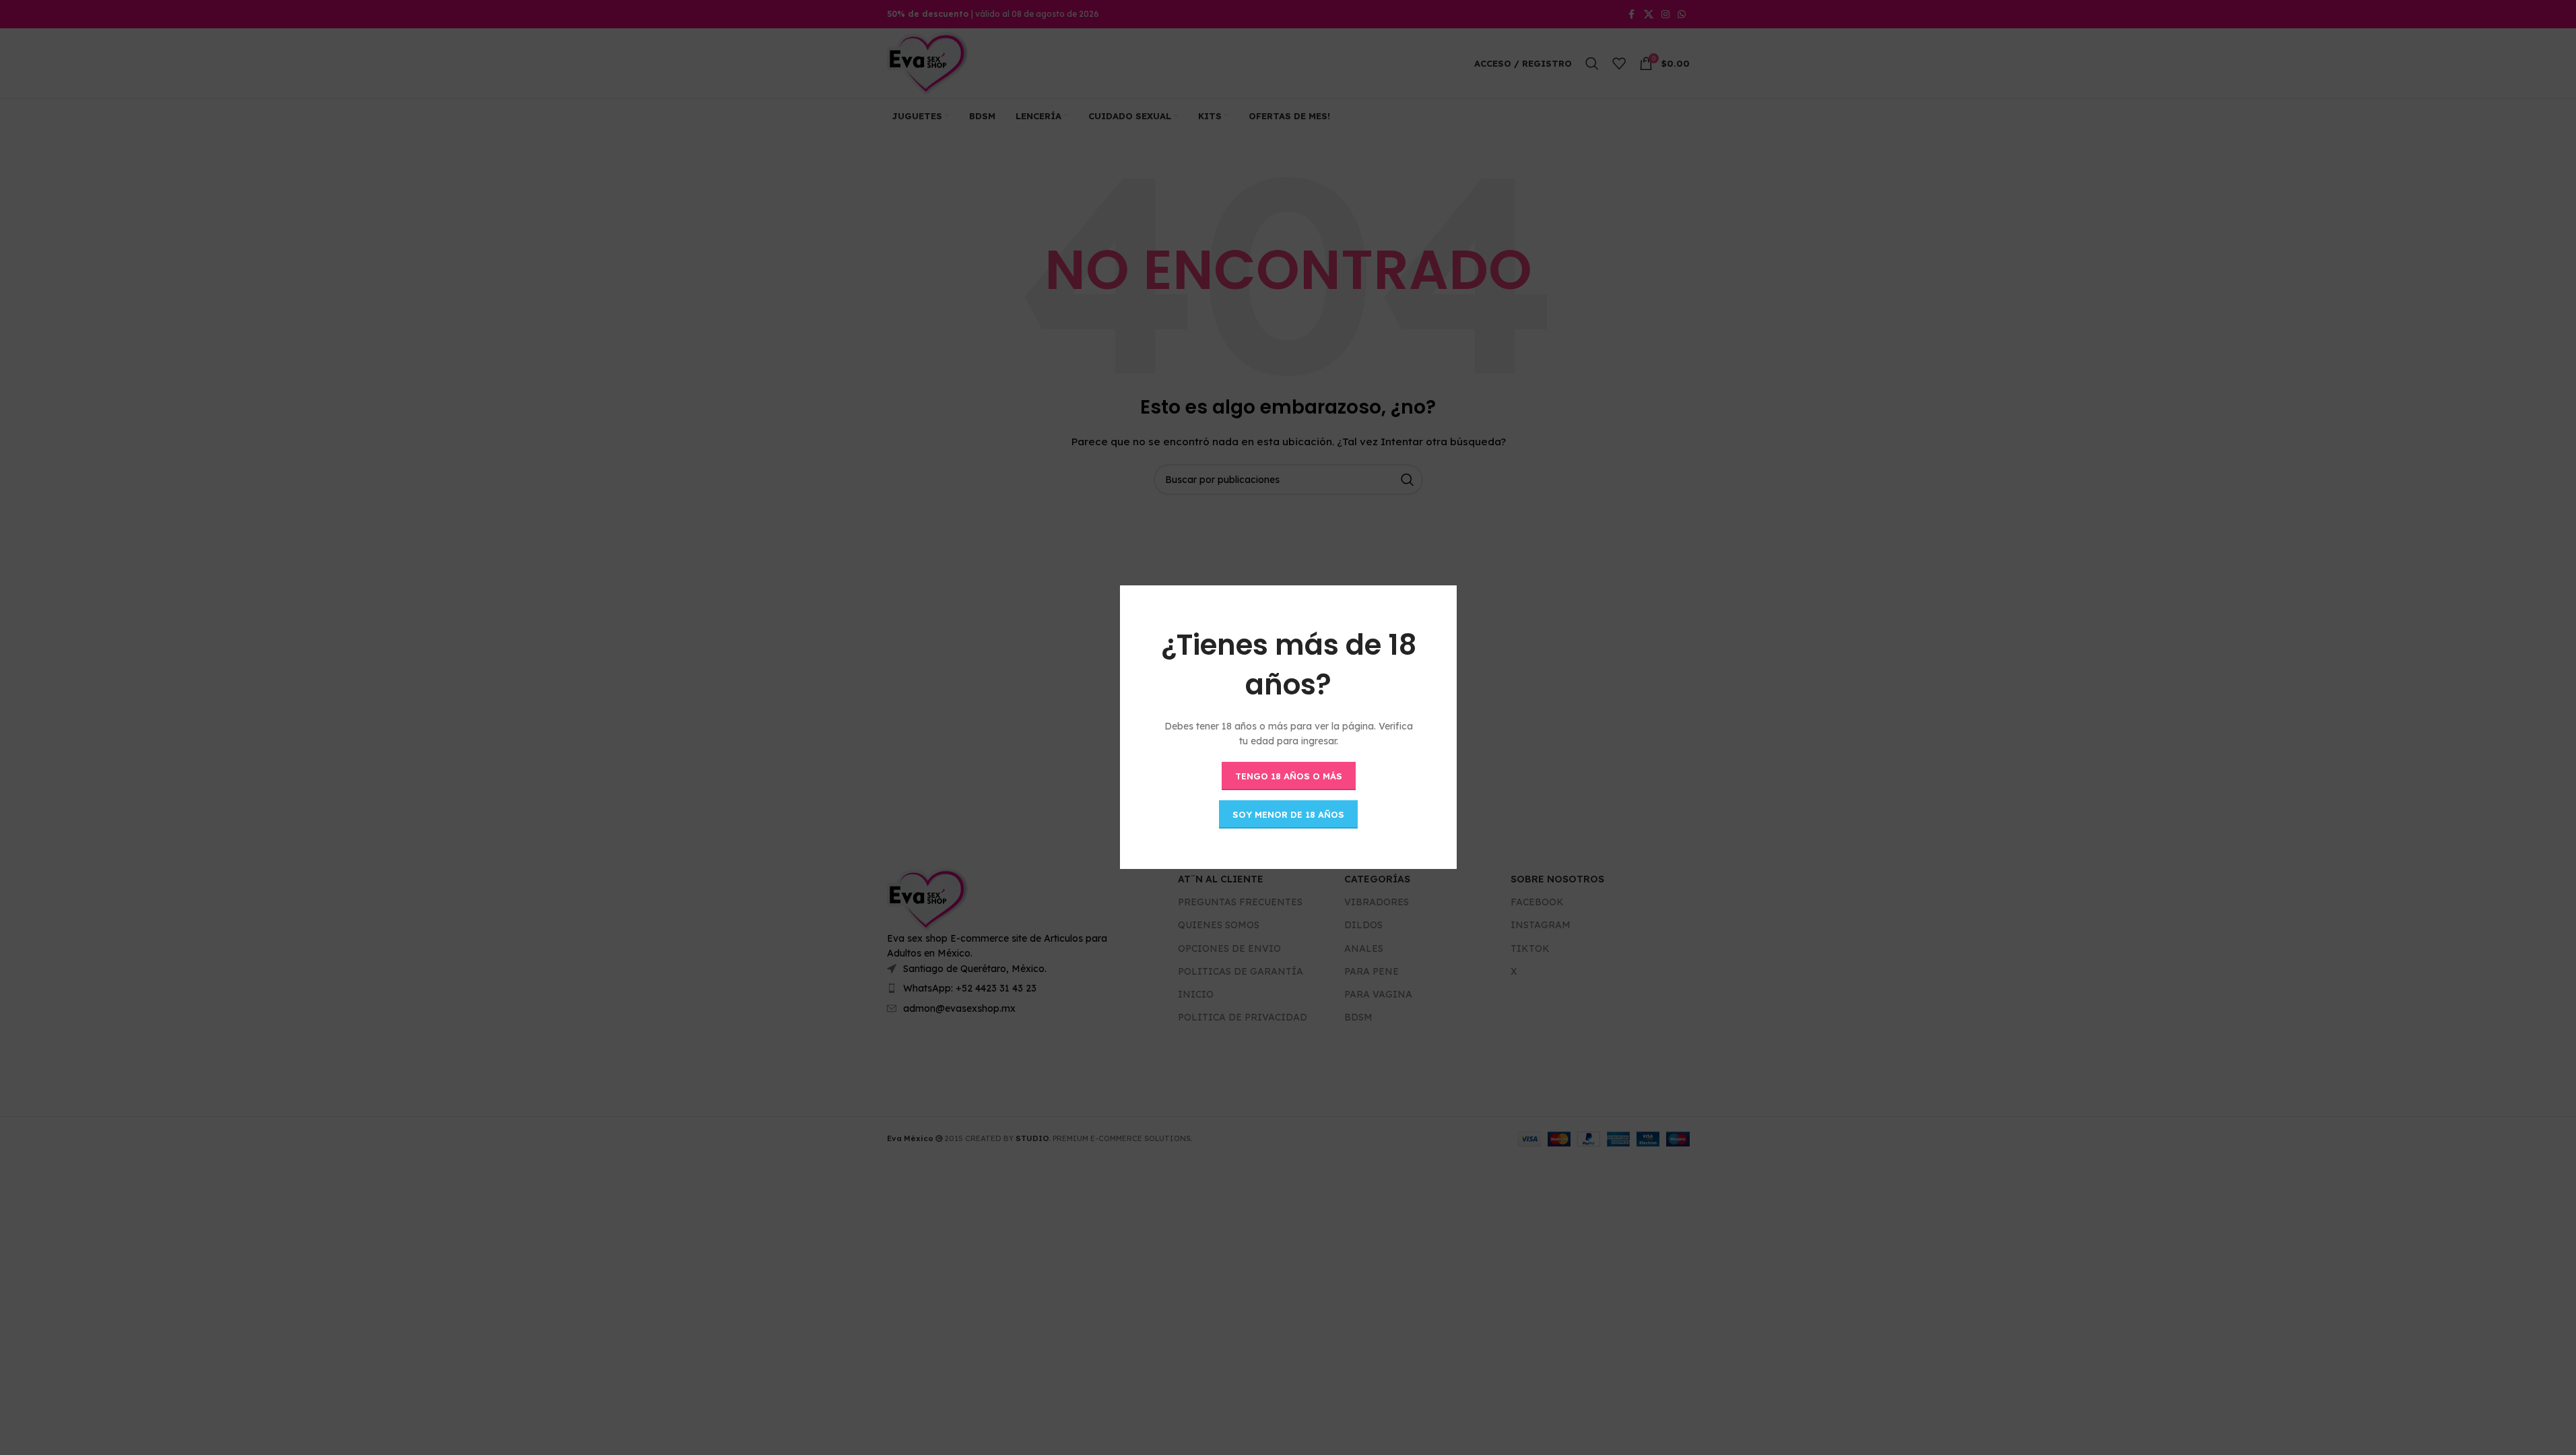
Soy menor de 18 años (1288, 814)
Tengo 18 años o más (1288, 776)
